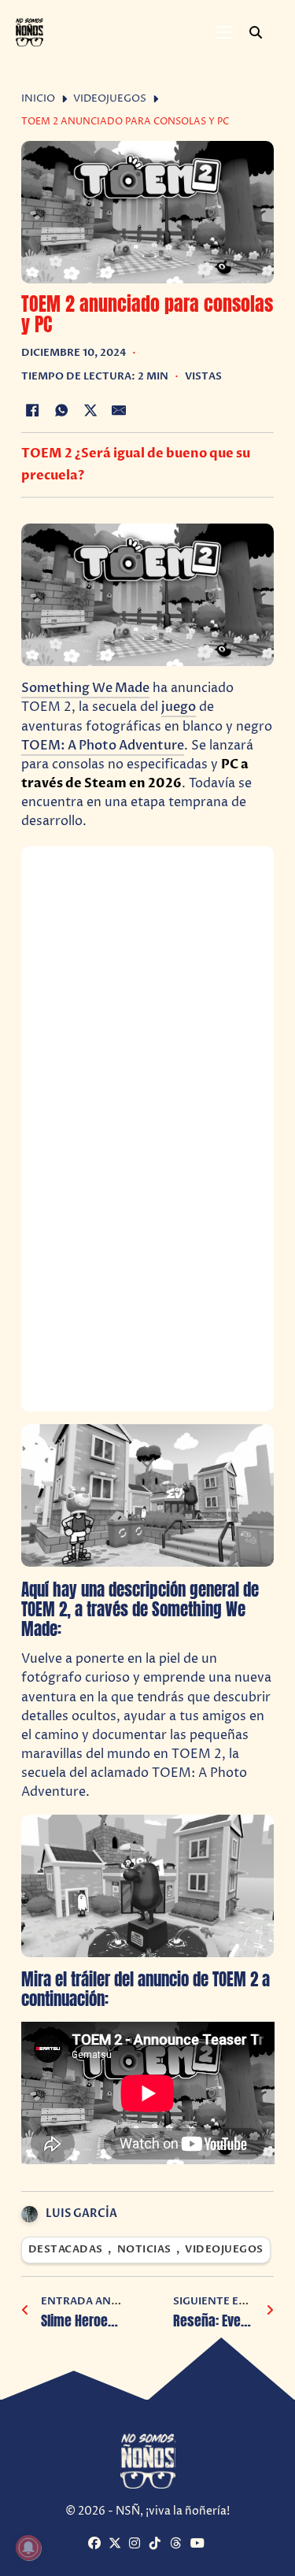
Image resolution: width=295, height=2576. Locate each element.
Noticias (144, 2250)
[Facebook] (33, 410)
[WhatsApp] (61, 410)
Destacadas (66, 2250)
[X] (90, 410)
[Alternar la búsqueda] (256, 32)
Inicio (38, 99)
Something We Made (85, 688)
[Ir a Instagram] (137, 2544)
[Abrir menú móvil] (224, 32)
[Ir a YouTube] (199, 2544)
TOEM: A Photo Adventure (103, 746)
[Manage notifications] (28, 2548)
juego (179, 707)
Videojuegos (110, 99)
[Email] (119, 410)
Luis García (81, 2213)
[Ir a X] (117, 2544)
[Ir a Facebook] (96, 2544)
